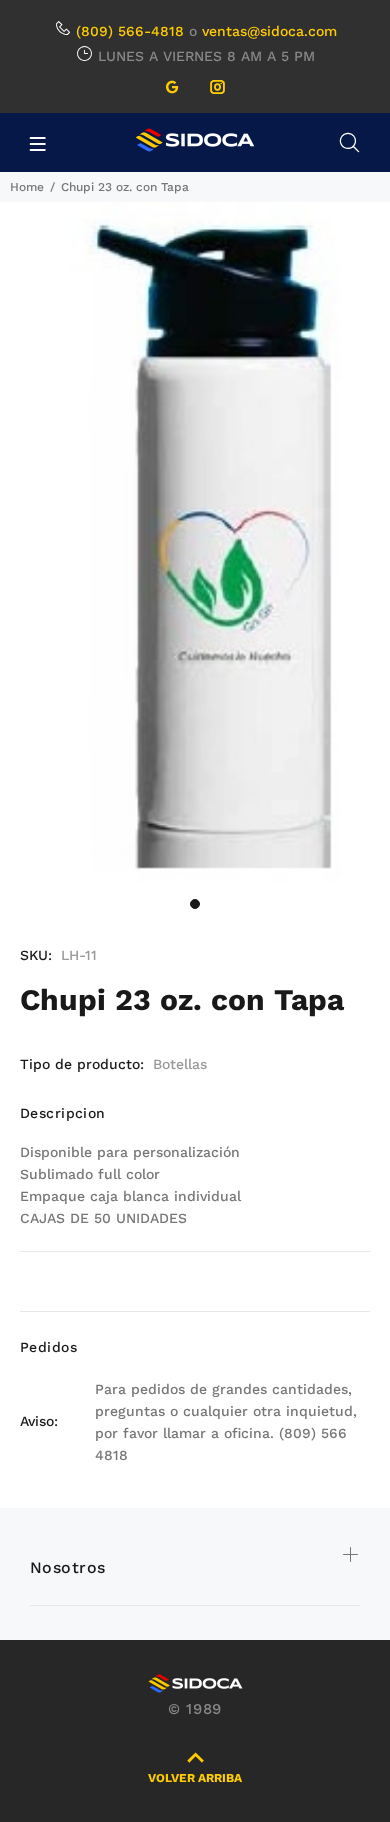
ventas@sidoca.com (269, 31)
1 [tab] (195, 904)
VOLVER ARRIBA (195, 1778)
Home (27, 187)
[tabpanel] (195, 544)
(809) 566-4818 (130, 31)
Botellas (180, 1064)
